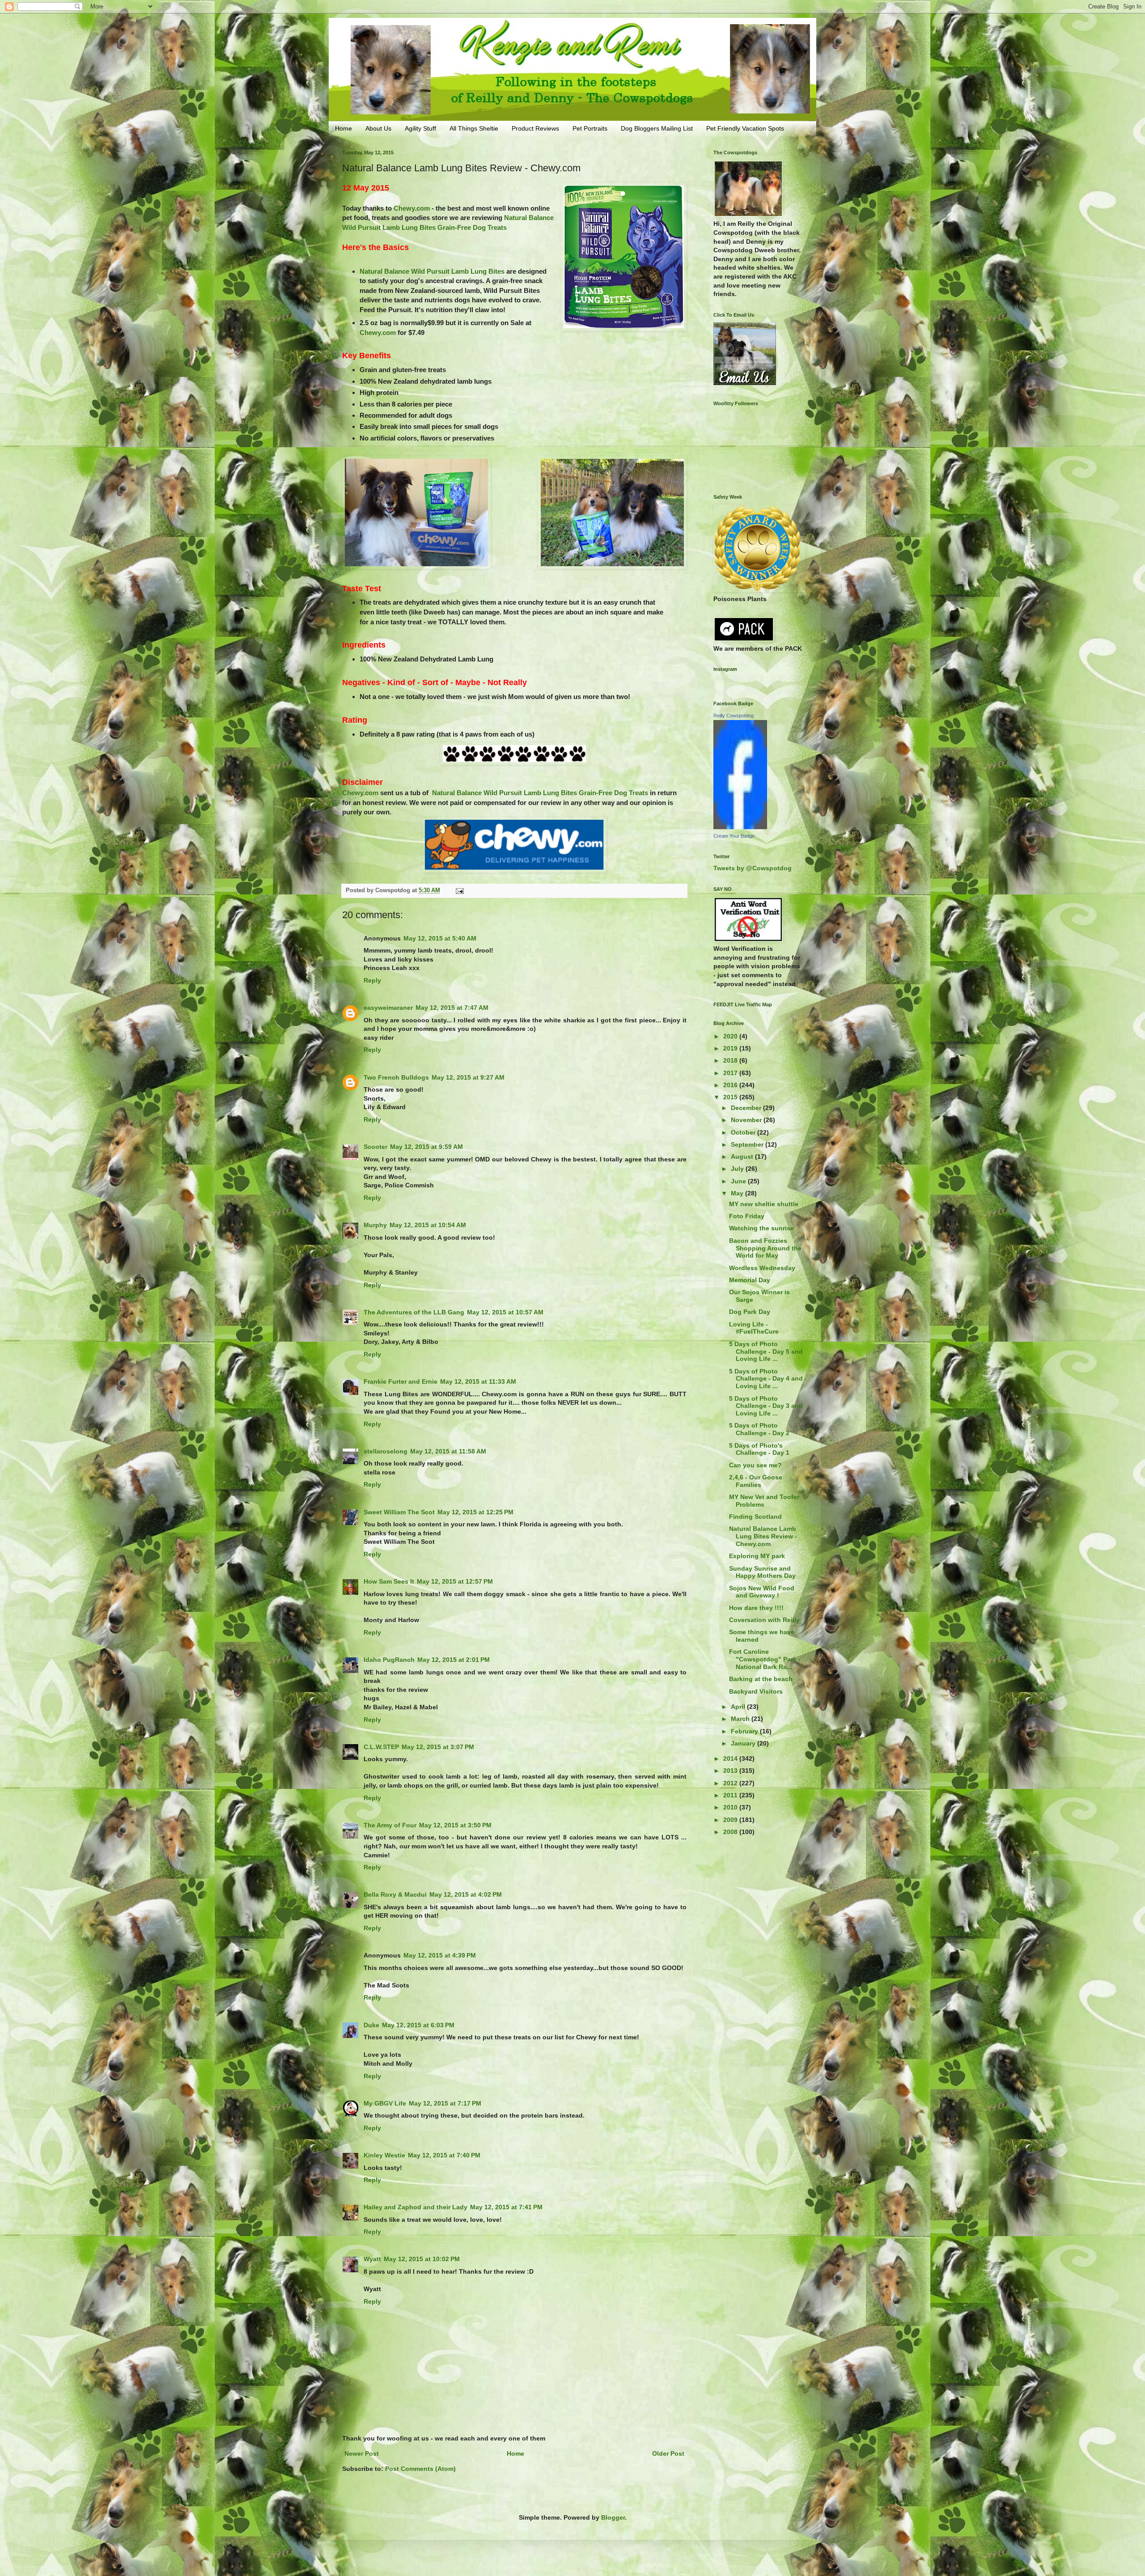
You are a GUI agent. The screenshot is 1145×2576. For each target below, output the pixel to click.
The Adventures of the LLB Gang (414, 1312)
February (745, 1731)
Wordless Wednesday (762, 1268)
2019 (731, 1048)
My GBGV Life (385, 2103)
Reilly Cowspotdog (734, 716)
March (741, 1719)
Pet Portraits (590, 128)
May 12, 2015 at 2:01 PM (454, 1660)
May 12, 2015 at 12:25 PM (475, 1512)
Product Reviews (535, 128)
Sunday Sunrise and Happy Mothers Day (762, 1572)
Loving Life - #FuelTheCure (754, 1328)
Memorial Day (750, 1280)
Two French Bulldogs (396, 1077)
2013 (731, 1771)
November (747, 1120)
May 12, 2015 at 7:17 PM (445, 2103)
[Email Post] (459, 890)
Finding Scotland (755, 1517)
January (744, 1743)
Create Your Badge (734, 836)
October (744, 1132)
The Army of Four (390, 1825)
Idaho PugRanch (389, 1660)
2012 (731, 1783)
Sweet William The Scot (399, 1512)
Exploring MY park (757, 1556)
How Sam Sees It (389, 1581)
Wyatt (372, 2259)
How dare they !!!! (756, 1608)
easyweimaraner (388, 1008)
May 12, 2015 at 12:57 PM (455, 1581)
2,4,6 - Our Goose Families (756, 1481)
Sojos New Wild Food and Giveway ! (762, 1592)
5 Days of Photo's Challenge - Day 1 (759, 1449)
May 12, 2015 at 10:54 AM (428, 1225)
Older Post (668, 2453)
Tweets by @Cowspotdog (753, 868)
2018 (731, 1060)
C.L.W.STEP (381, 1747)
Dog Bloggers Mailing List (657, 128)
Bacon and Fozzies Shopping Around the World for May (765, 1248)
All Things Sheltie (474, 128)
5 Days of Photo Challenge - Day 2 (759, 1429)
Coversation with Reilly (764, 1620)
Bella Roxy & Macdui (395, 1894)
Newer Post (362, 2453)
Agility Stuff (420, 128)
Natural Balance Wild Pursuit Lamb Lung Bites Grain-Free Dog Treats (540, 793)
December (747, 1108)
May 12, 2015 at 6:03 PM (418, 2025)
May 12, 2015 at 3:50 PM (455, 1825)
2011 (731, 1795)
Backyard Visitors (756, 1691)
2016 (731, 1085)
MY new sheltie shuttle (764, 1204)
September (748, 1144)
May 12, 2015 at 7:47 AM (452, 1008)
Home (343, 128)
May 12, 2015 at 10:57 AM (505, 1312)
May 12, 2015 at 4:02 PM (466, 1894)
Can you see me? (755, 1465)
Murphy (375, 1225)
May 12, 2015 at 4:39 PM (440, 1955)
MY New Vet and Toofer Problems (764, 1501)
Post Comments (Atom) (420, 2469)
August (743, 1157)
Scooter (375, 1147)
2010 (731, 1807)
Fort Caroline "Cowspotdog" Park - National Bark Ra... (765, 1659)
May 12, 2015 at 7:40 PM (444, 2155)
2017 (731, 1073)
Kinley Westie (384, 2155)
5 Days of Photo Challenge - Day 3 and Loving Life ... (766, 1406)
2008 (731, 1832)
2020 (731, 1036)
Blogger (613, 2517)
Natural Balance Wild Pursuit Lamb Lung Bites (432, 271)
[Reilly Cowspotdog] (740, 827)
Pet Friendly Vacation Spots (745, 128)
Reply (372, 980)
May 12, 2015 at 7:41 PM (506, 2207)
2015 (731, 1097)
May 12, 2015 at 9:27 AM (468, 1077)
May (738, 1193)
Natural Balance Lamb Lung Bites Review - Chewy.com (763, 1536)
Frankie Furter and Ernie (401, 1381)
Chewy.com (412, 208)
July (738, 1169)
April (739, 1707)
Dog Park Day (750, 1312)
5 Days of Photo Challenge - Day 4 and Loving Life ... (766, 1379)
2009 (731, 1820)
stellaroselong (386, 1451)
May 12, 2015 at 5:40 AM (440, 938)
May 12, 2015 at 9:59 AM (426, 1147)
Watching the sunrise (761, 1228)
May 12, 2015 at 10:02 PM (422, 2259)
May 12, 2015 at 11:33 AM (478, 1381)
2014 (731, 1758)
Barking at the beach (761, 1679)
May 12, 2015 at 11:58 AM (448, 1451)
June (739, 1181)
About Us (378, 128)
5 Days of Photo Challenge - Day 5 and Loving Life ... (766, 1352)
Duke (371, 2025)
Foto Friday (747, 1216)
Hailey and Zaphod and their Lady (416, 2207)
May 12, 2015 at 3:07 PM (438, 1747)
